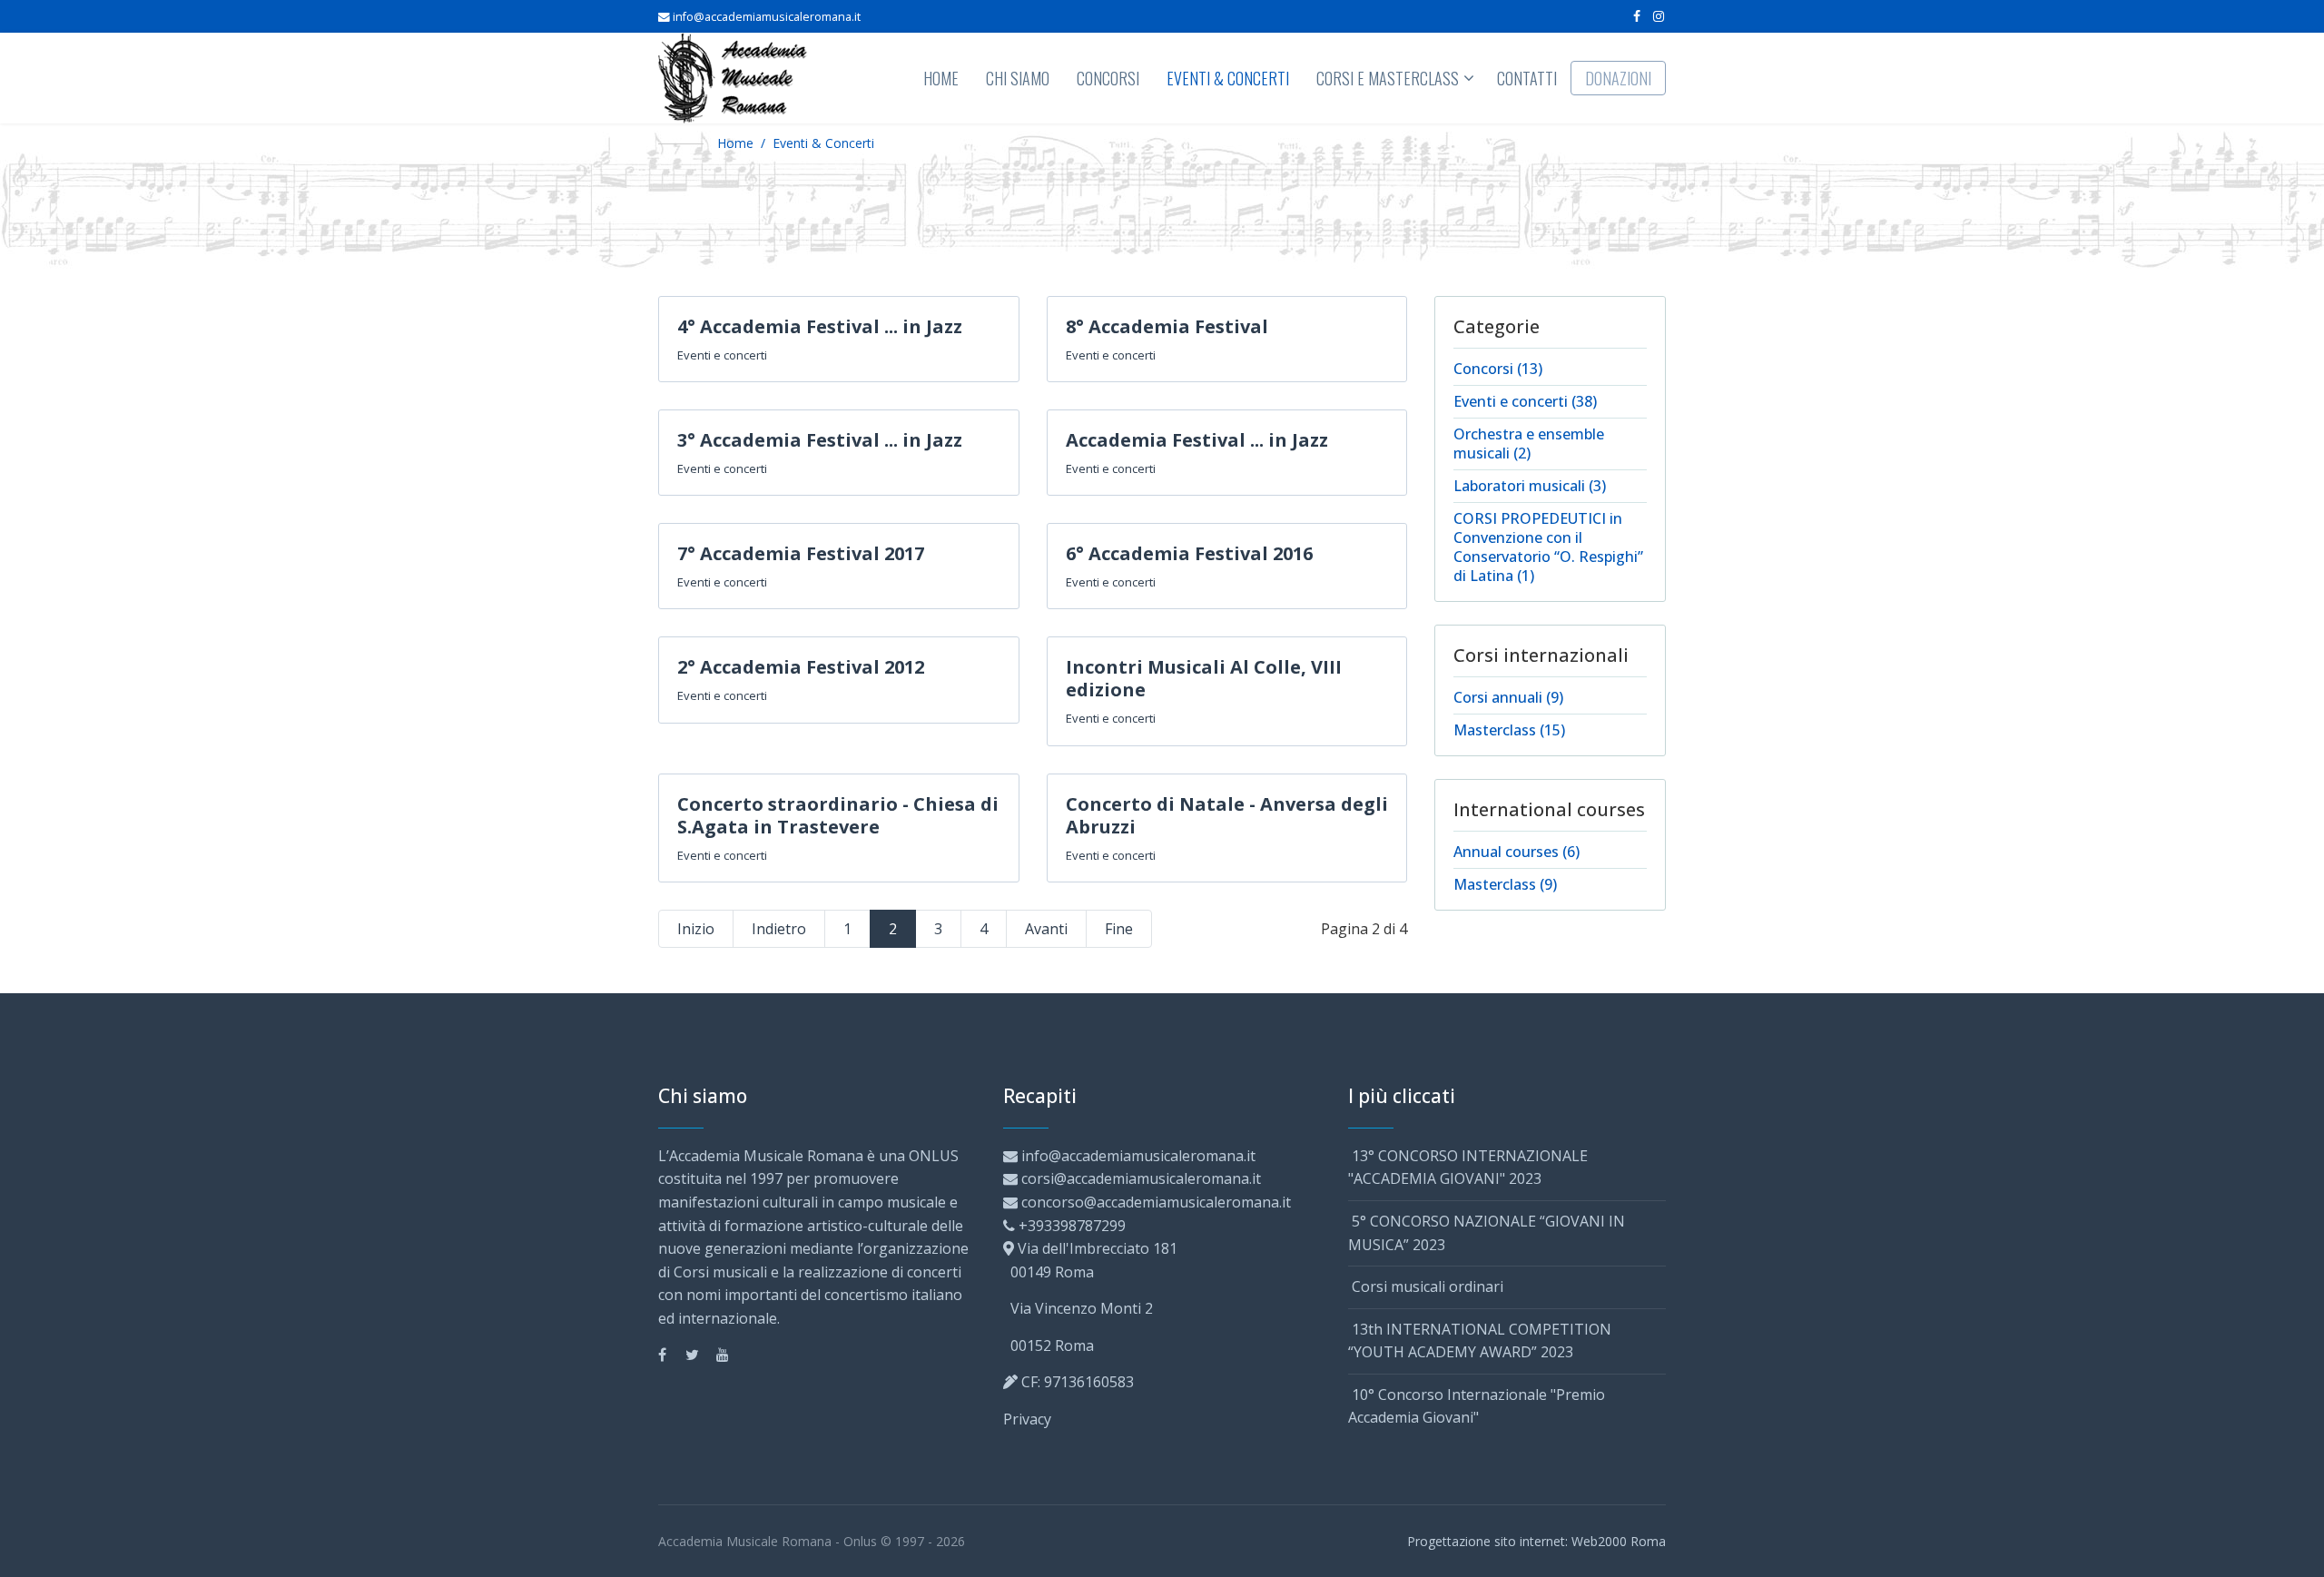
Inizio (696, 929)
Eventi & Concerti (1228, 78)
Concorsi (1108, 78)
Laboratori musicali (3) (1530, 486)
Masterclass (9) (1505, 884)
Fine (1119, 929)
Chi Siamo (1018, 78)
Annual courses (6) (1517, 852)
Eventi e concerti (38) (1525, 401)
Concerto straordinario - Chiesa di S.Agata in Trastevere (838, 815)
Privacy (1027, 1419)
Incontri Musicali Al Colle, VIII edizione (1204, 678)
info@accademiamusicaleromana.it (767, 17)
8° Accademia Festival (1167, 326)
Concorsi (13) (1498, 369)
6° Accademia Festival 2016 (1189, 553)
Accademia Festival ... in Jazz (1197, 440)
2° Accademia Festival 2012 (801, 667)
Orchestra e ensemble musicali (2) (1529, 444)
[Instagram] (1659, 16)
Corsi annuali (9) (1508, 697)
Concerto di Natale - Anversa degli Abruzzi (1227, 815)
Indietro (779, 929)
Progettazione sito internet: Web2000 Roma (1536, 1541)
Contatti (1527, 78)
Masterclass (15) (1509, 730)
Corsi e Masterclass (1388, 78)
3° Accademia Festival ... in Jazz (820, 440)
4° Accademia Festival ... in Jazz (820, 326)
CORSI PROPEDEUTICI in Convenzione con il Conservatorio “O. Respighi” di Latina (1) (1548, 547)
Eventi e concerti (722, 355)
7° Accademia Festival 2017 (801, 553)
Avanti (1046, 929)
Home (941, 78)
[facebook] (1637, 16)
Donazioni (1618, 78)
